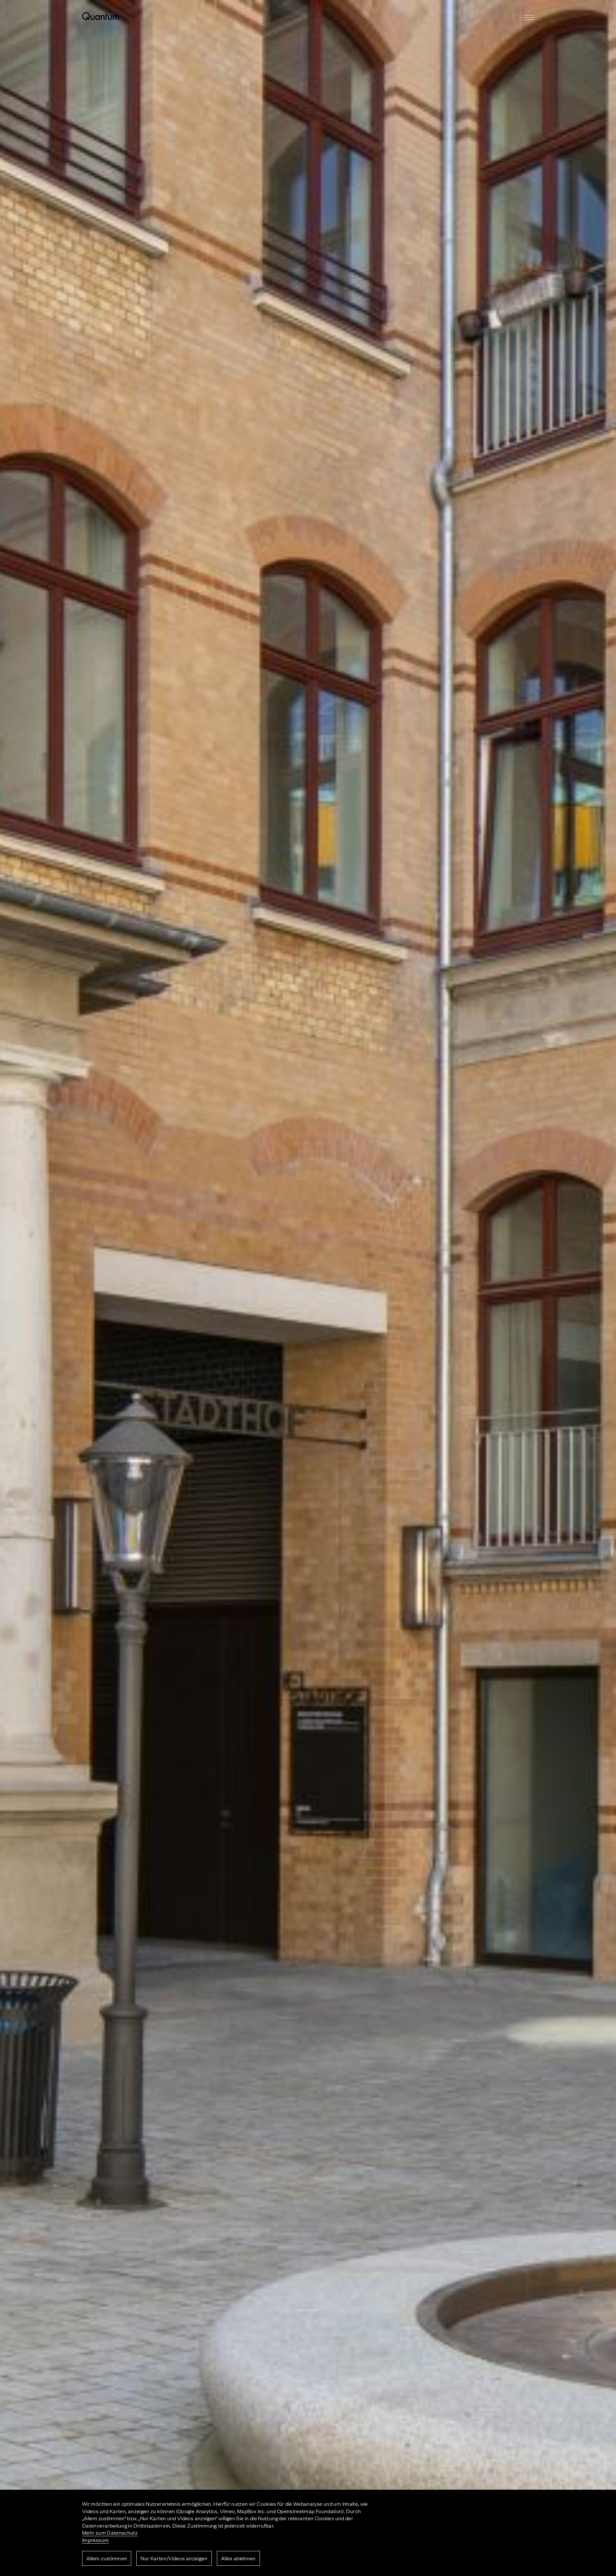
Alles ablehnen (238, 2558)
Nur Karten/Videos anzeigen (174, 2558)
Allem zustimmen (107, 2558)
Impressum (95, 2540)
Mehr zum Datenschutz (110, 2532)
